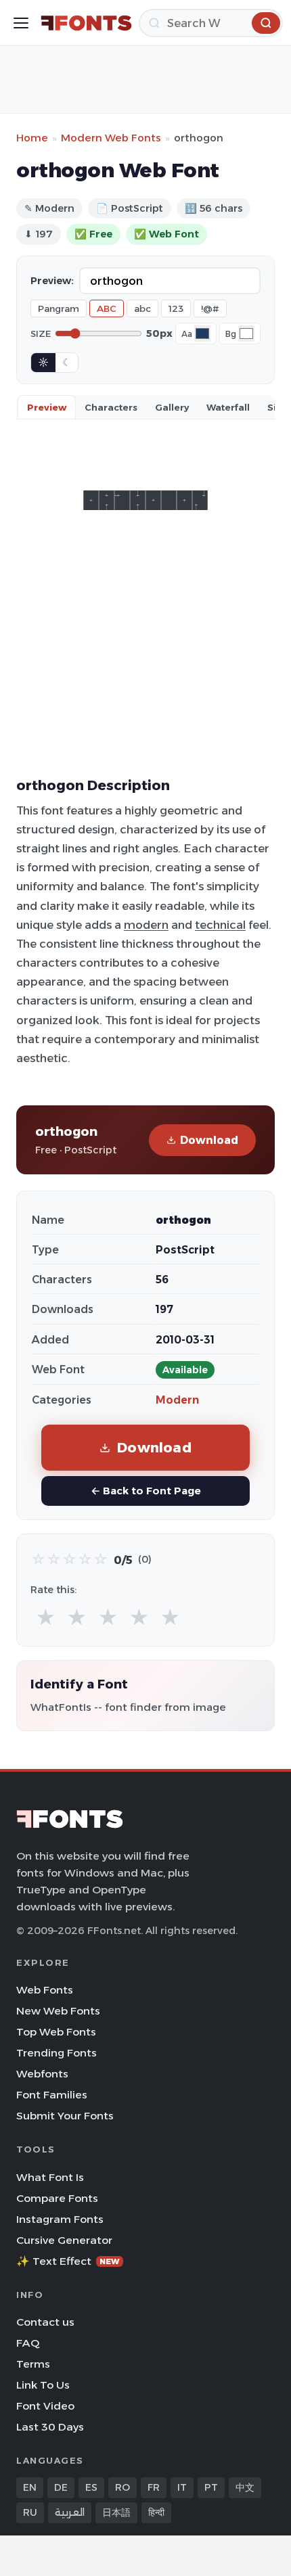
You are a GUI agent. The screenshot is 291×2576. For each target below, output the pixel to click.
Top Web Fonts (56, 2032)
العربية (70, 2512)
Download (209, 1140)
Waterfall (228, 407)
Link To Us (43, 2385)
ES (91, 2487)
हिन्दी (156, 2512)
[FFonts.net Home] (86, 23)
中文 (245, 2487)
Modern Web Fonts (111, 138)
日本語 (116, 2512)
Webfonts (42, 2074)
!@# (210, 308)
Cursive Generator (64, 2240)
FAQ (28, 2343)
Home (32, 138)
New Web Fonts (58, 2011)
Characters (111, 407)
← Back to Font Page (146, 1491)
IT (182, 2487)
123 (176, 308)
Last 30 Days (50, 2427)
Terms (33, 2364)
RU (30, 2512)
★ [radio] (46, 1618)
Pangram (59, 308)
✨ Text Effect (68, 2261)
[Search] (266, 23)
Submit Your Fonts (65, 2116)
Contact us (45, 2322)
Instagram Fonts (60, 2219)
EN (30, 2487)
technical (220, 925)
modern (146, 925)
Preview (47, 407)
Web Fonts (45, 1990)
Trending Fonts (57, 2053)
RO (122, 2487)
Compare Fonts (57, 2198)
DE (61, 2487)
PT (211, 2487)
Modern (177, 1400)
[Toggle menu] (21, 23)
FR (154, 2487)
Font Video (45, 2406)
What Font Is (50, 2177)
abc (142, 308)
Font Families (52, 2095)
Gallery (172, 407)
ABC (107, 308)
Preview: (52, 281)
